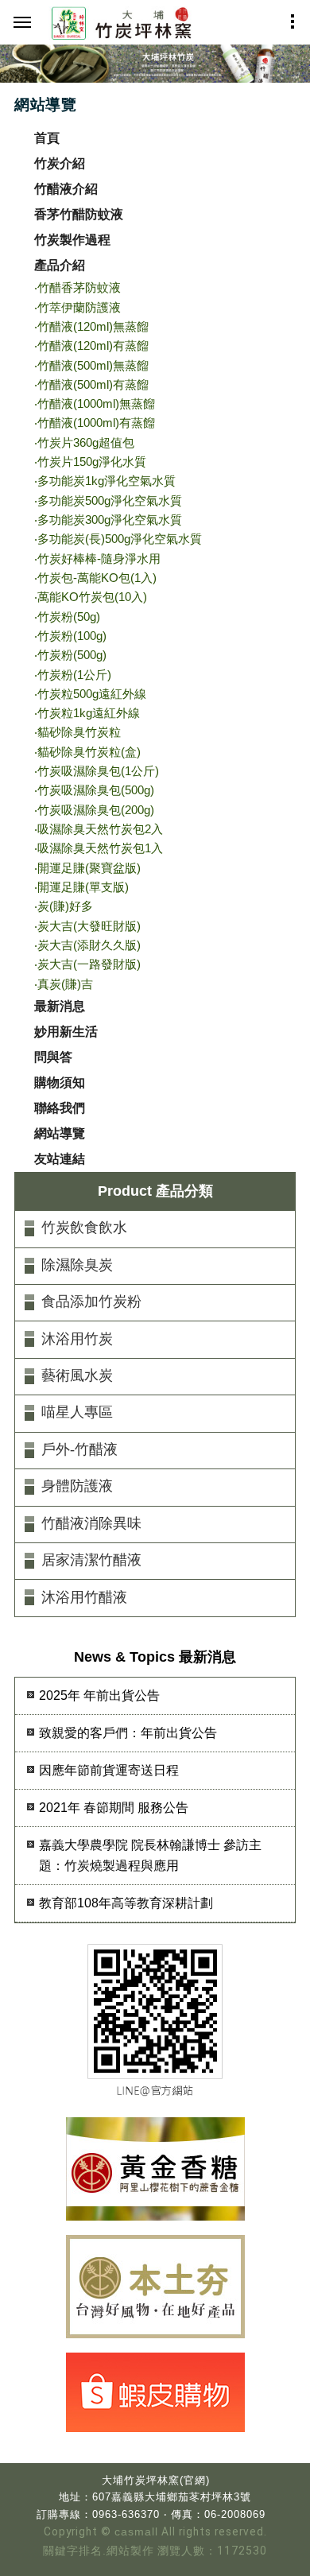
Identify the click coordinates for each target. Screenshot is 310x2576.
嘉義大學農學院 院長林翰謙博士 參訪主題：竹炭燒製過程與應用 (150, 1855)
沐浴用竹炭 (77, 1339)
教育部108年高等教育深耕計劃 (126, 1903)
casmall (136, 2532)
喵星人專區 (77, 1412)
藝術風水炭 (77, 1375)
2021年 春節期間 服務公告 (114, 1808)
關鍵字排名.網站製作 (99, 2551)
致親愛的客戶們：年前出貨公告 (128, 1733)
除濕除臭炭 (77, 1265)
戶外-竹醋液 (79, 1449)
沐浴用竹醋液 (84, 1597)
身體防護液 (77, 1486)
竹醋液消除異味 (91, 1523)
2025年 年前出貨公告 (99, 1695)
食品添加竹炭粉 (91, 1302)
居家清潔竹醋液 (91, 1560)
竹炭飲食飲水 (84, 1228)
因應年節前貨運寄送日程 (109, 1770)
